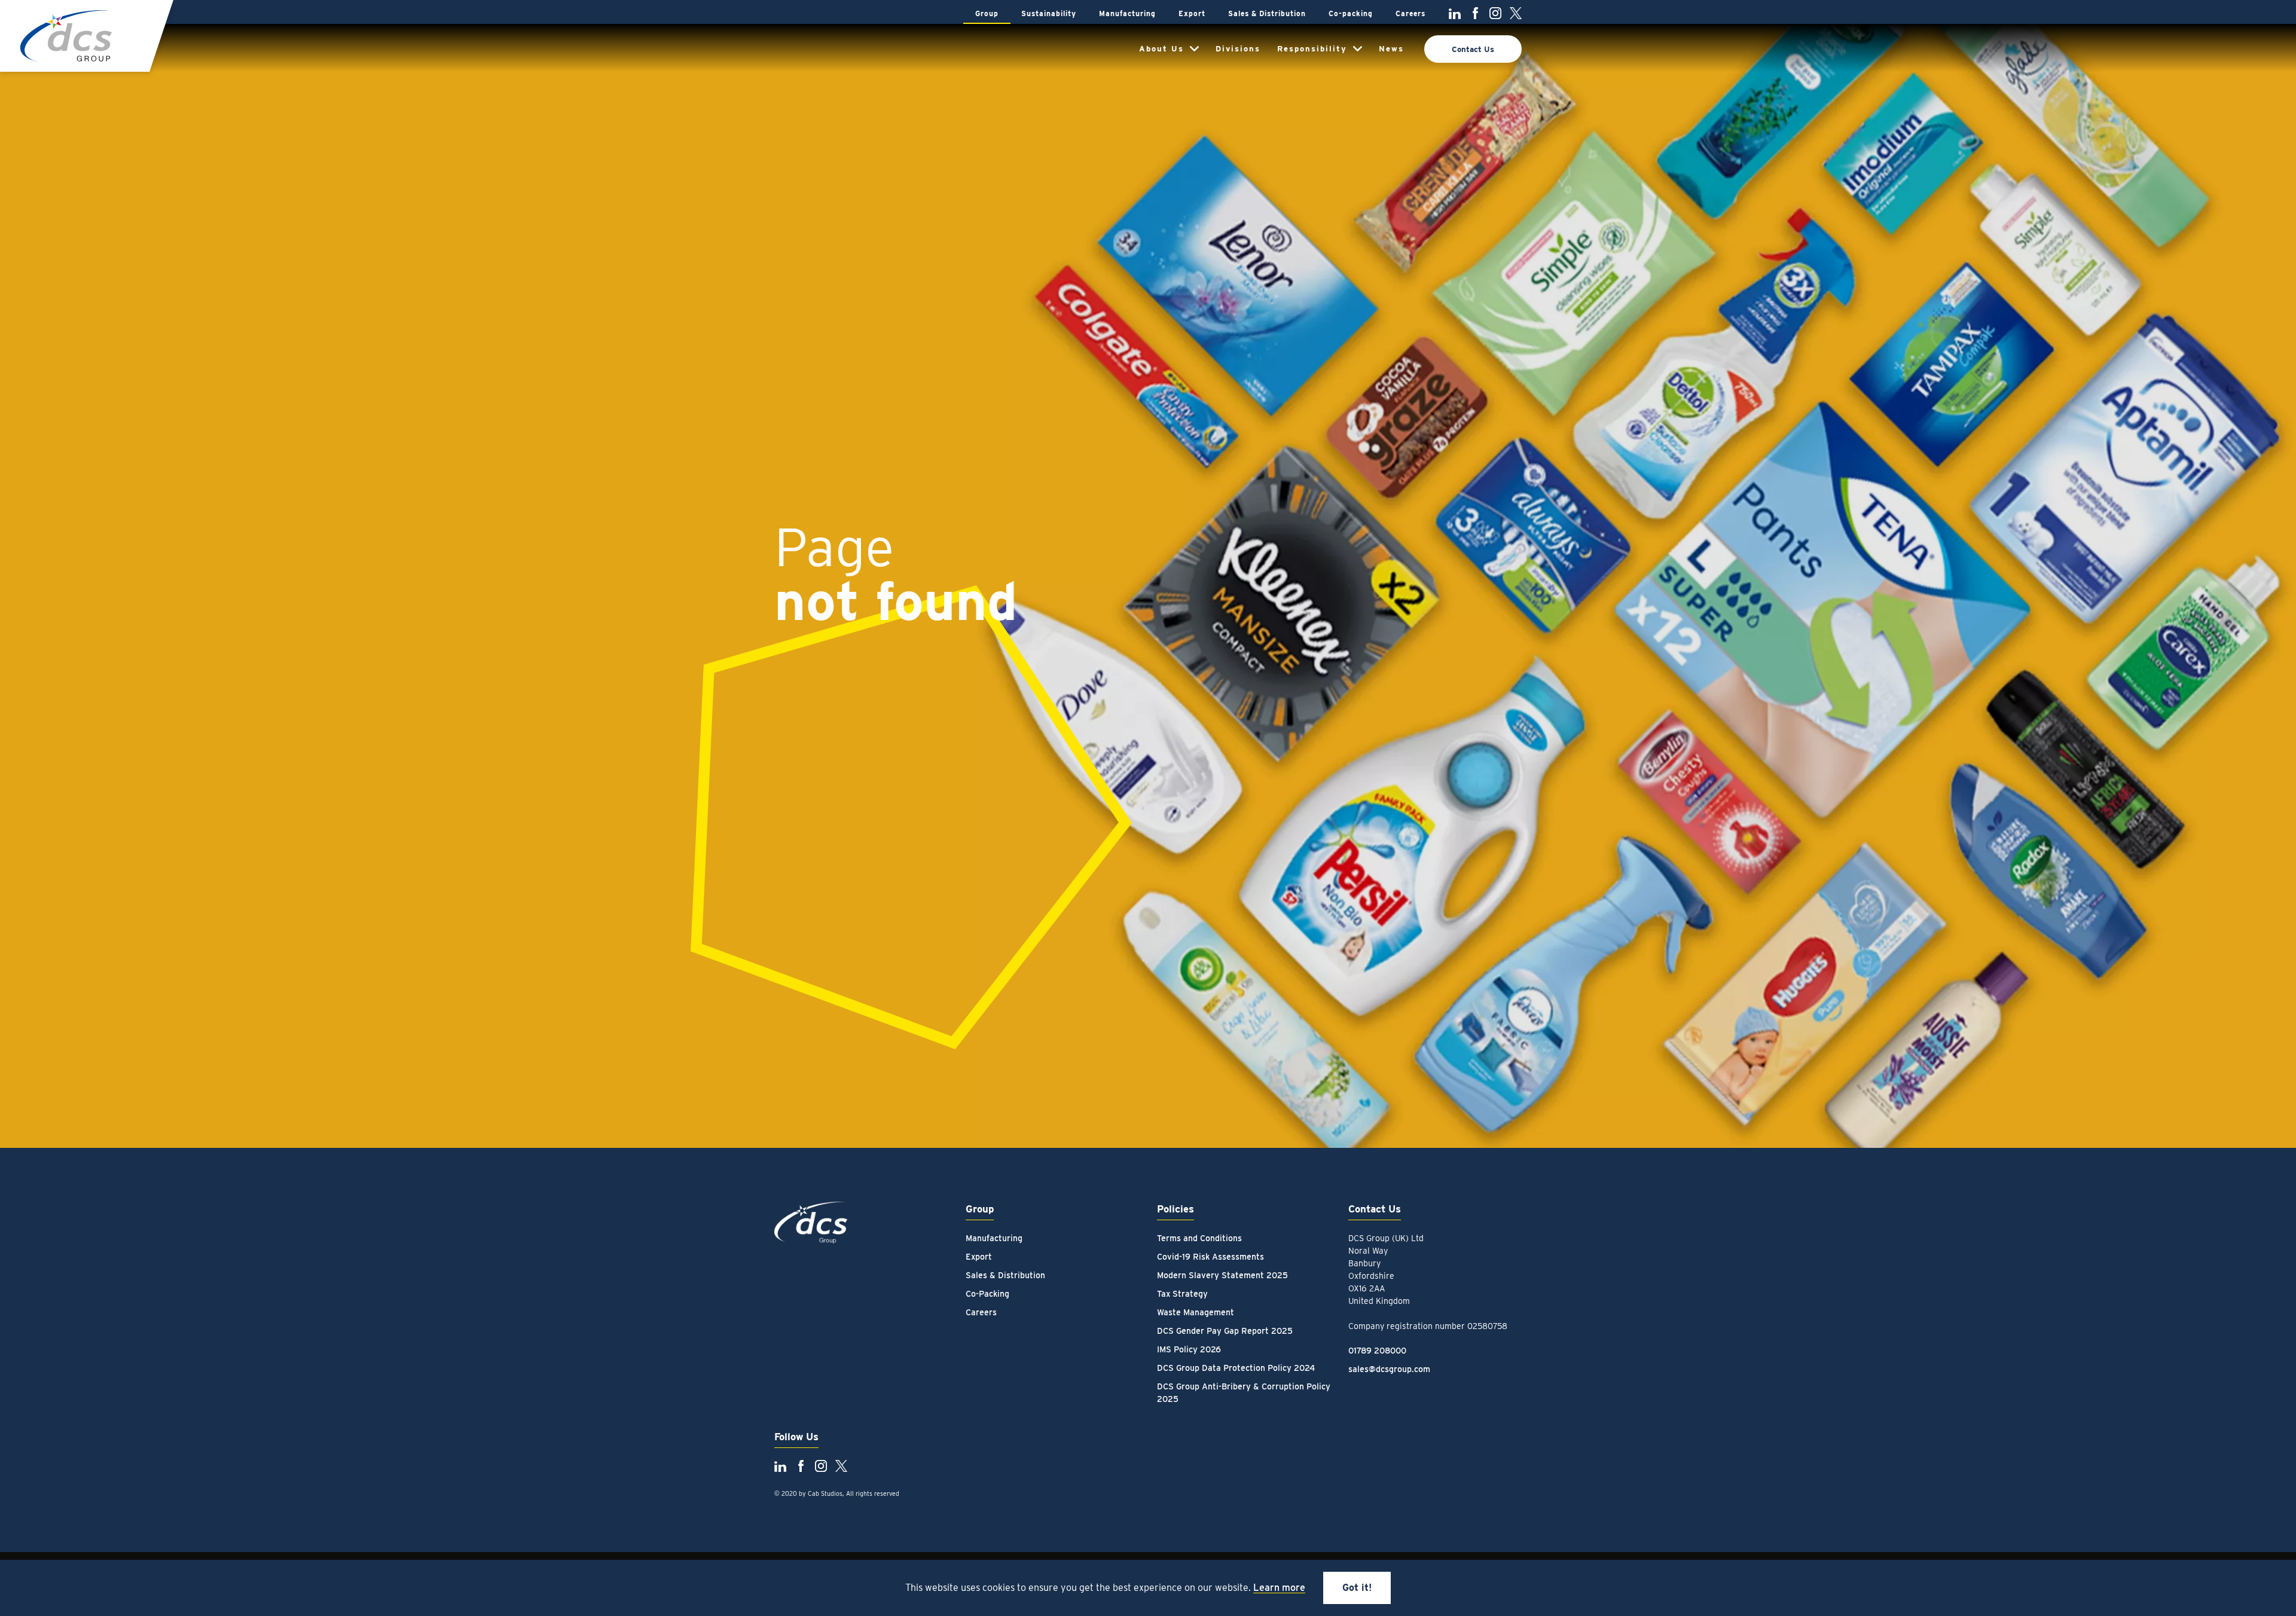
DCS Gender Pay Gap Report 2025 (1225, 1331)
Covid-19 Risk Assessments (1210, 1257)
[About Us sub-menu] (1194, 49)
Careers (1410, 13)
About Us (1161, 49)
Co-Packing (987, 1294)
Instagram (1495, 13)
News (1391, 49)
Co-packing (1351, 13)
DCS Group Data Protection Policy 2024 (1236, 1368)
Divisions (1238, 49)
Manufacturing (1127, 13)
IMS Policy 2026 (1189, 1349)
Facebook (1475, 13)
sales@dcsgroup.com (1389, 1369)
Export (1192, 13)
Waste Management (1196, 1312)
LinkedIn (1455, 13)
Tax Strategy (1182, 1294)
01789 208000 (1377, 1351)
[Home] (67, 36)
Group (987, 13)
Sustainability (1049, 13)
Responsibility (1312, 49)
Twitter (1516, 13)
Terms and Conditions (1199, 1238)
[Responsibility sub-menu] (1358, 49)
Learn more (1279, 1588)
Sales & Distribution (1267, 13)
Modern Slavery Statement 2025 (1222, 1275)
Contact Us (1473, 49)
